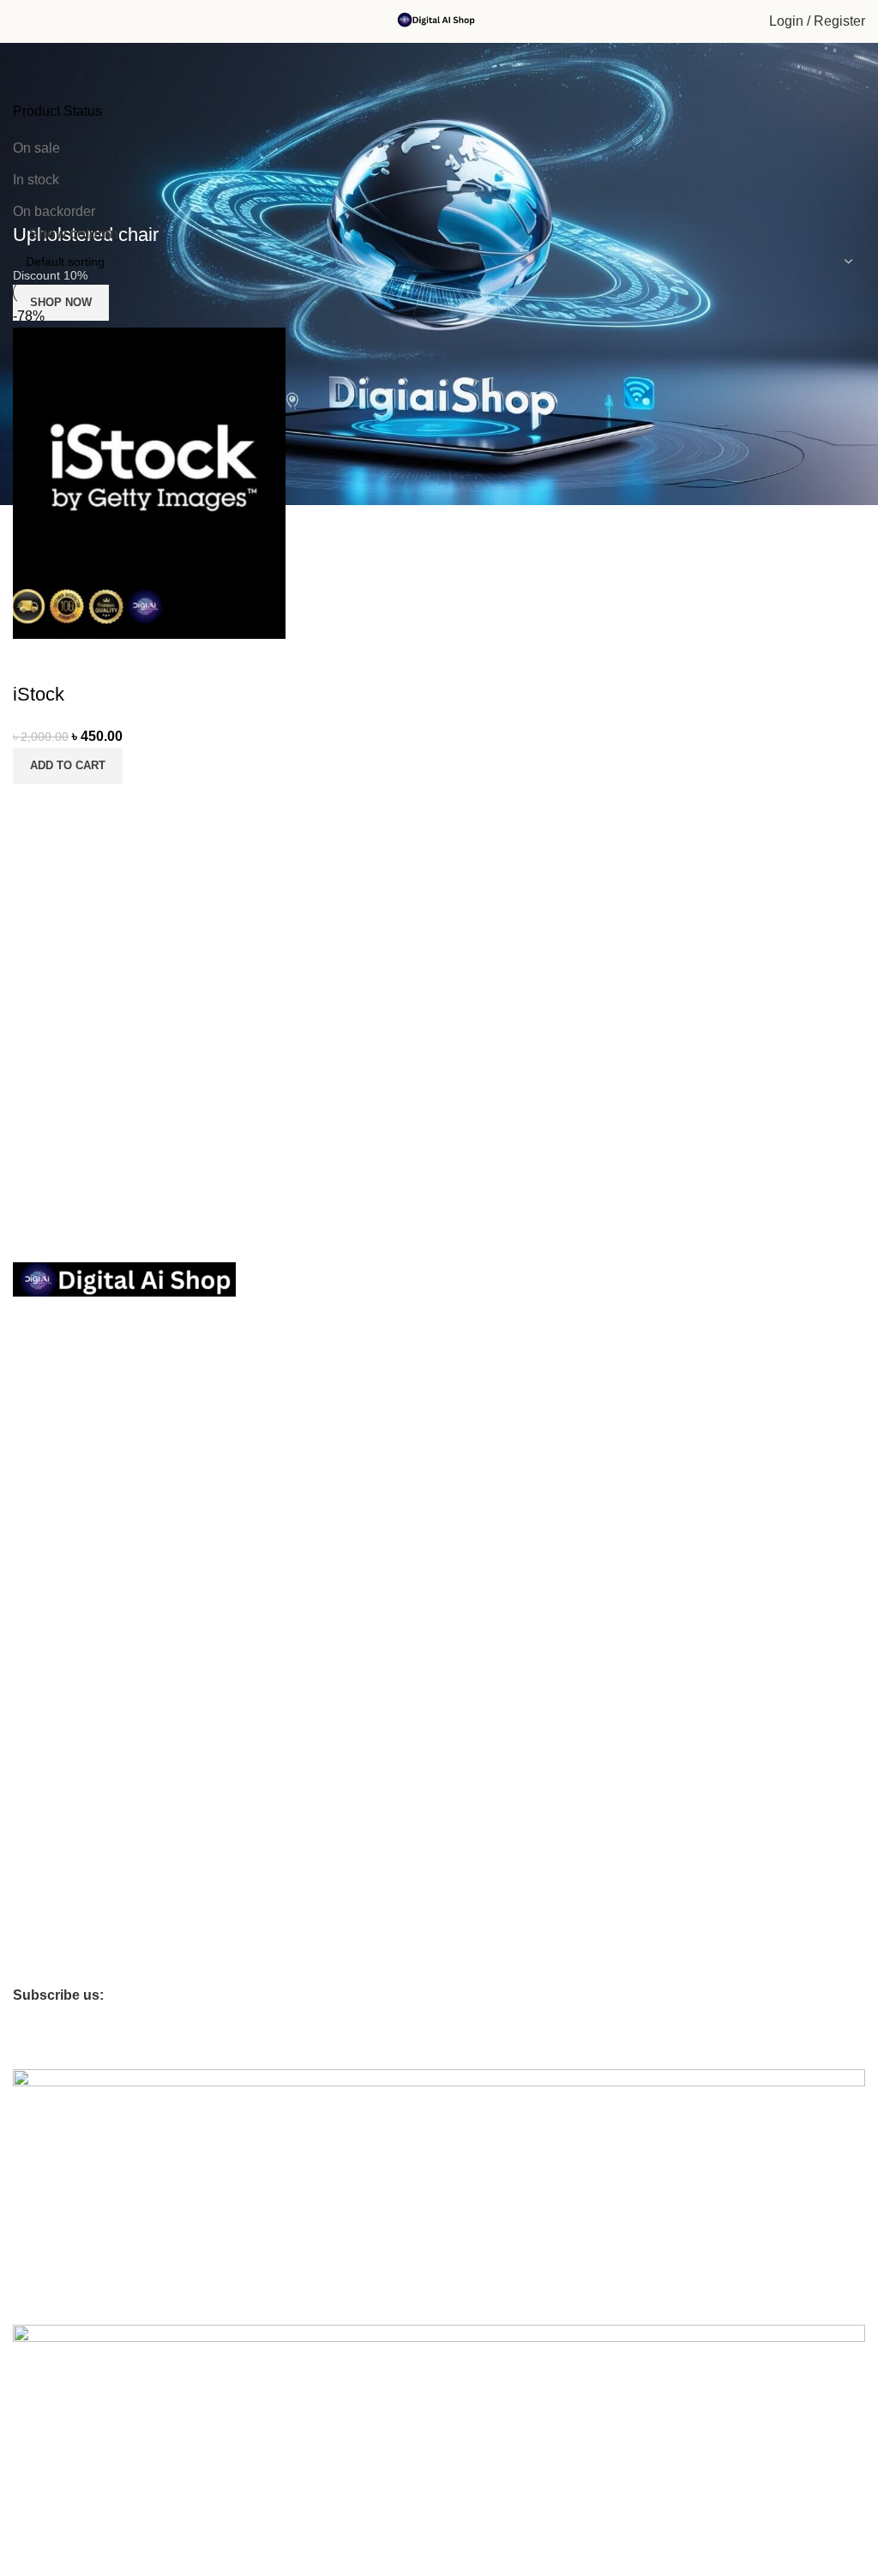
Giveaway (39, 1970)
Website (35, 1721)
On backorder (54, 211)
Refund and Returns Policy (85, 1442)
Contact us (42, 1384)
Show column (74, 234)
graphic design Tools (69, 1633)
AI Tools (34, 1662)
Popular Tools (50, 1545)
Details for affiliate (61, 1941)
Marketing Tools (56, 1574)
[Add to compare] (34, 805)
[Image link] (124, 1278)
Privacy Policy (50, 1355)
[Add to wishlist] (34, 660)
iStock (39, 694)
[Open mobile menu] (20, 21)
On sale (36, 148)
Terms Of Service (60, 1413)
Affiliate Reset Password (78, 1911)
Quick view (81, 805)
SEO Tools (41, 1691)
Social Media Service (69, 1604)
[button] (68, 766)
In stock (36, 180)
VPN (25, 1750)
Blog (25, 1779)
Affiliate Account (56, 1881)
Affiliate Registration (90, 1852)
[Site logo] (439, 20)
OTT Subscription (72, 1515)
